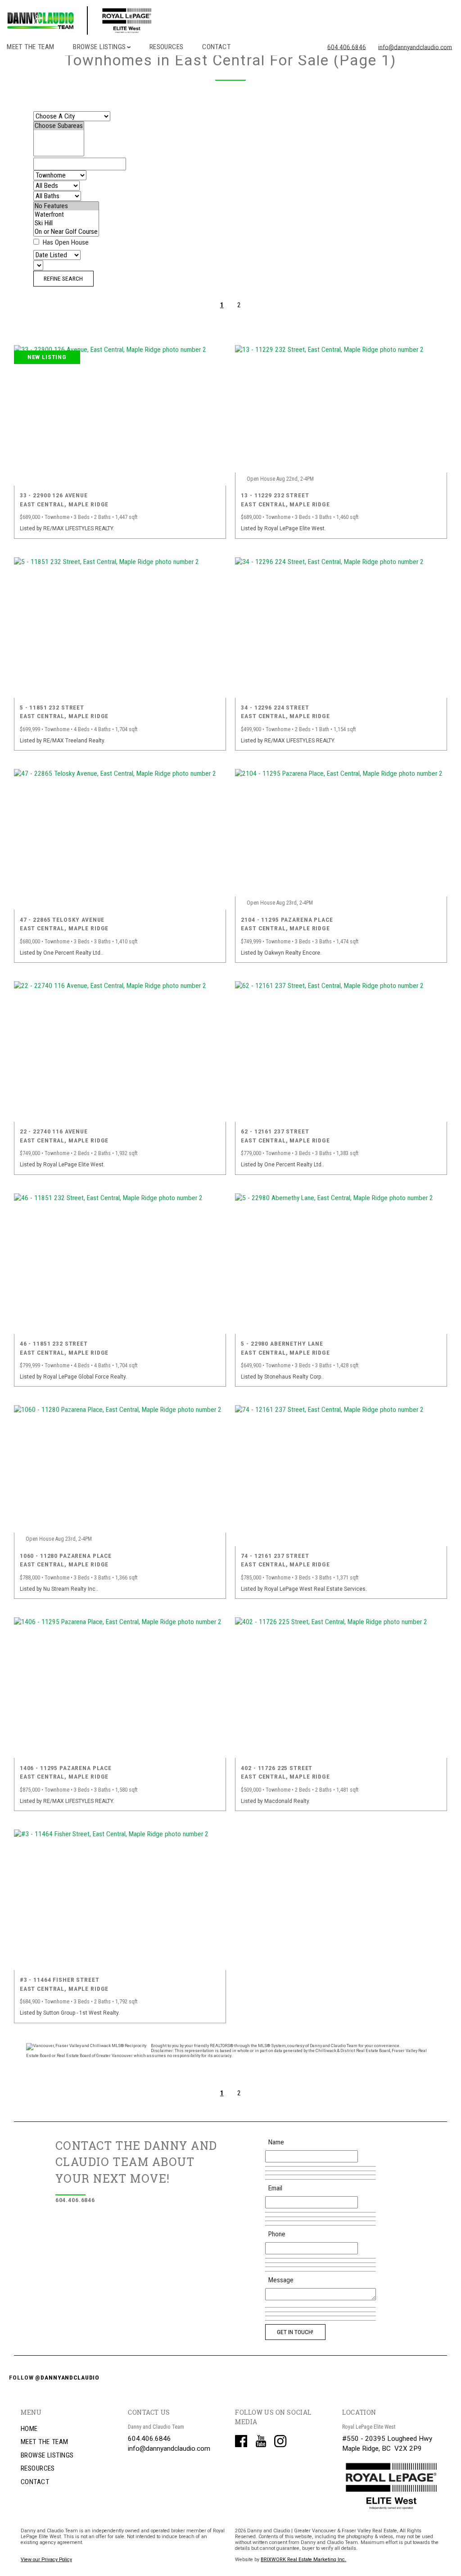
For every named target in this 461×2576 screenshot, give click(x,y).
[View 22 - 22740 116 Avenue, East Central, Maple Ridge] (120, 1051)
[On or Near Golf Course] (66, 232)
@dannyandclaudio (67, 2377)
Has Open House (65, 242)
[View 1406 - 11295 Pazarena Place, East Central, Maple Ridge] (120, 1688)
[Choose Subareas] (59, 126)
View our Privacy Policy (46, 2560)
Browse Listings (47, 2455)
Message (281, 2280)
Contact (216, 47)
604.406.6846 (347, 47)
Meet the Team (31, 47)
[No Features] (66, 206)
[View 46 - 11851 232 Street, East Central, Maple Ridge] (120, 1264)
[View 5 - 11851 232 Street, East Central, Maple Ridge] (120, 628)
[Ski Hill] (66, 223)
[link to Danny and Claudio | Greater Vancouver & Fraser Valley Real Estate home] (119, 20)
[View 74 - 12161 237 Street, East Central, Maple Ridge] (341, 1475)
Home (29, 2429)
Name (276, 2142)
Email (275, 2188)
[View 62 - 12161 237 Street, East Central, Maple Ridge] (341, 1051)
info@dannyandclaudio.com (415, 47)
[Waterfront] (66, 215)
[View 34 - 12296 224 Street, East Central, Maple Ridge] (341, 628)
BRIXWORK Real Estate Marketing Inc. (303, 2560)
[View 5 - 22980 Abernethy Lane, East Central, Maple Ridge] (341, 1264)
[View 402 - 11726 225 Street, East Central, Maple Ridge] (341, 1688)
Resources (167, 47)
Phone (277, 2234)
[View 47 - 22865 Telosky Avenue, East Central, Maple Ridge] (120, 839)
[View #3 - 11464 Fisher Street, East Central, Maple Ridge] (120, 1900)
